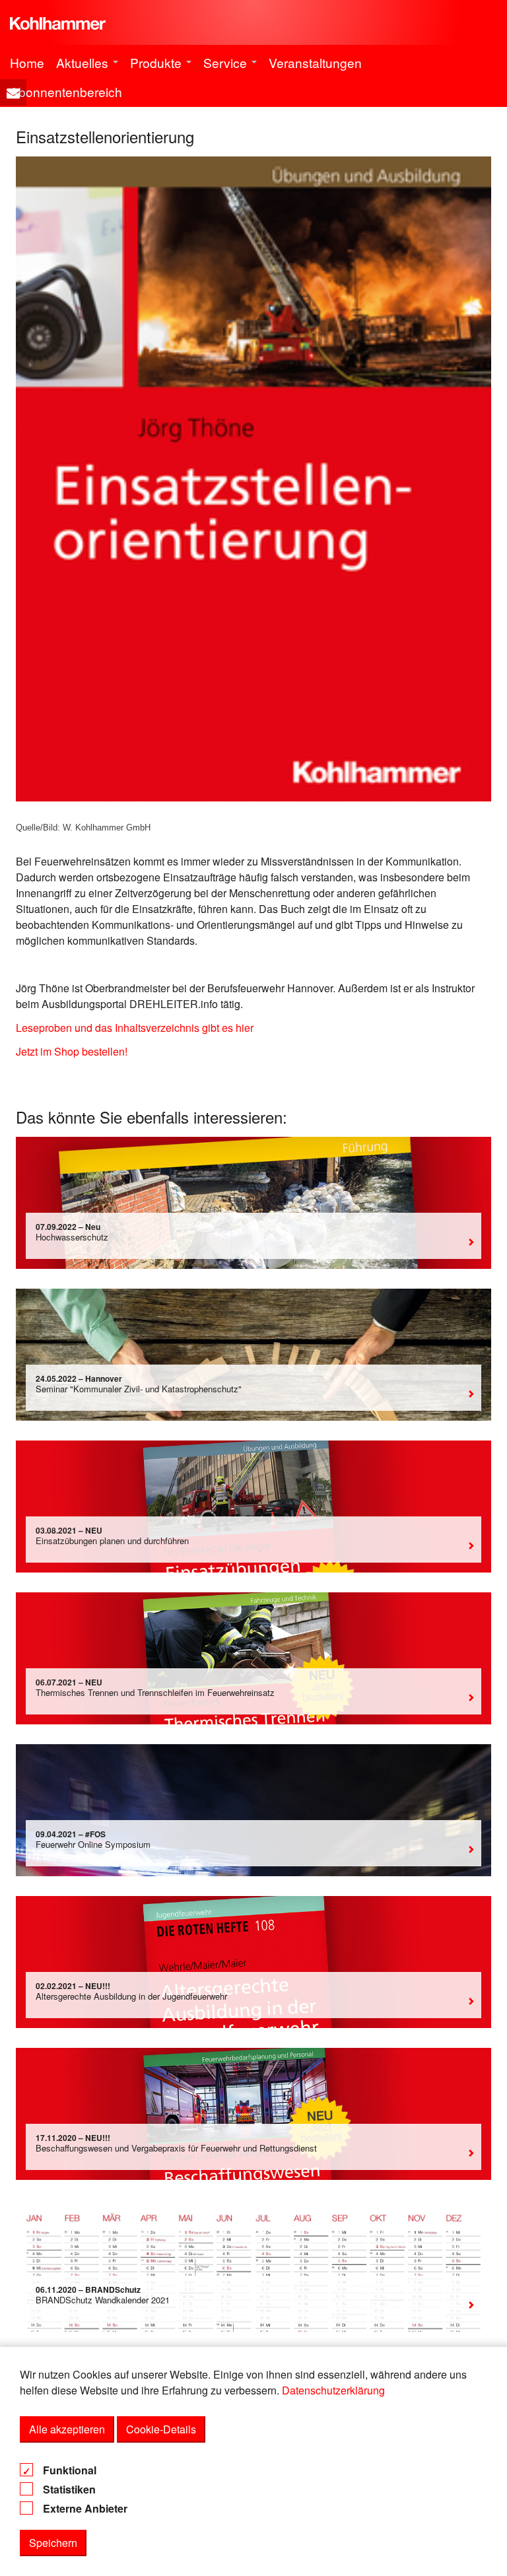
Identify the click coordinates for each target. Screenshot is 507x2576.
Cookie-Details (161, 2429)
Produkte (157, 62)
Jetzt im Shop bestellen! (72, 1051)
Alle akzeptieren (67, 2429)
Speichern (53, 2543)
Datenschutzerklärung (333, 2390)
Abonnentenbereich (66, 91)
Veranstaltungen (315, 62)
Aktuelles (84, 62)
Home (27, 62)
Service (227, 62)
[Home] (58, 18)
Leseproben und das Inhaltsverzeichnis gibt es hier (135, 1028)
